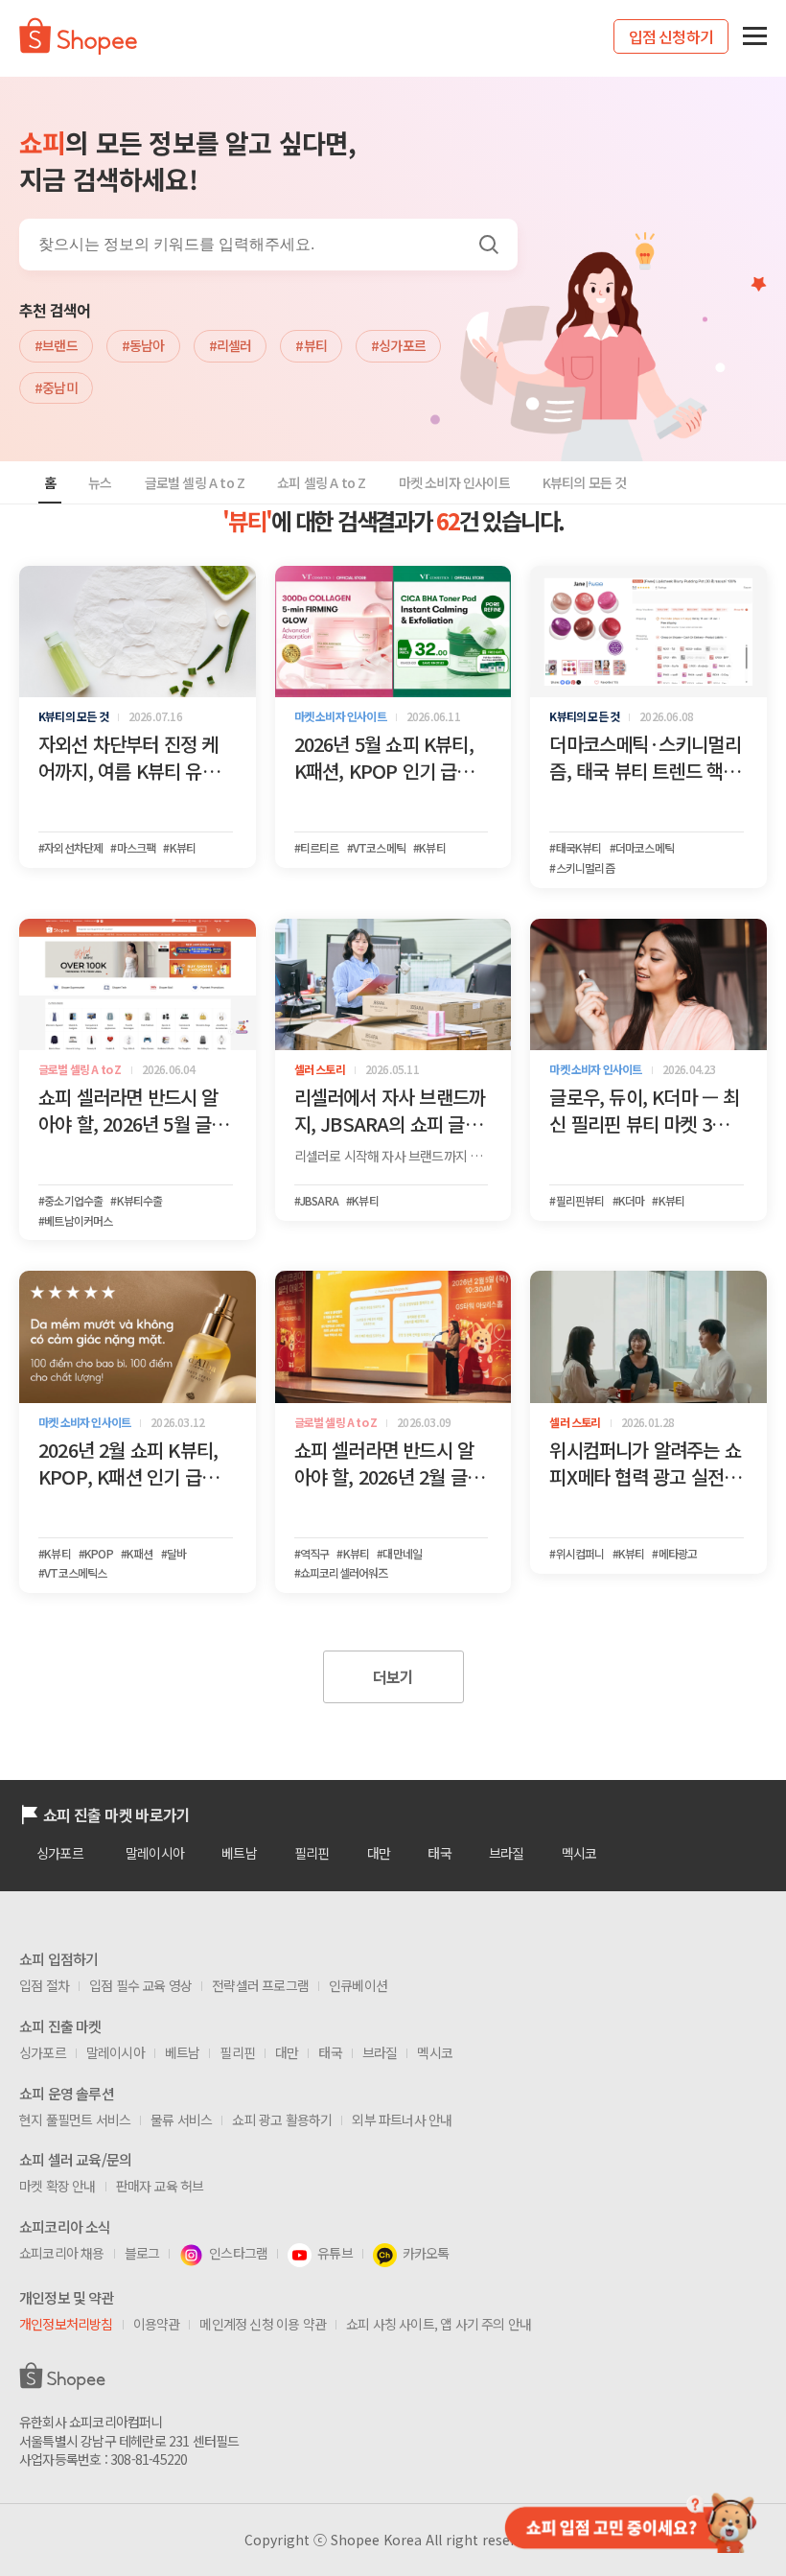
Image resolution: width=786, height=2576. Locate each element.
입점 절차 (44, 1985)
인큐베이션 (358, 1985)
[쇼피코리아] (78, 48)
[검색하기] (496, 244)
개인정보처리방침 (66, 2324)
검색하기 (488, 244)
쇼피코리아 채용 (62, 2253)
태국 (439, 1853)
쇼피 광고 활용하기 (282, 2119)
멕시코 (579, 1853)
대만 (379, 1853)
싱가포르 (60, 1853)
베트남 (239, 1853)
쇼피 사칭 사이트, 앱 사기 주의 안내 (439, 2324)
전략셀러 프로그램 (260, 1985)
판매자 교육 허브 (160, 2186)
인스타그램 (238, 2253)
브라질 (507, 1853)
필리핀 (312, 1853)
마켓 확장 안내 (58, 2186)
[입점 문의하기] (629, 2521)
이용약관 (157, 2324)
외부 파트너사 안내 (402, 2119)
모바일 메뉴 (755, 36)
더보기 (393, 1676)
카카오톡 (426, 2253)
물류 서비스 (181, 2119)
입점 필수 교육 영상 (140, 1985)
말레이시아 (155, 1853)
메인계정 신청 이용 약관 (263, 2324)
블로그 (142, 2253)
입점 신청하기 (671, 36)
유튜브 (335, 2253)
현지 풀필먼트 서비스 (75, 2119)
